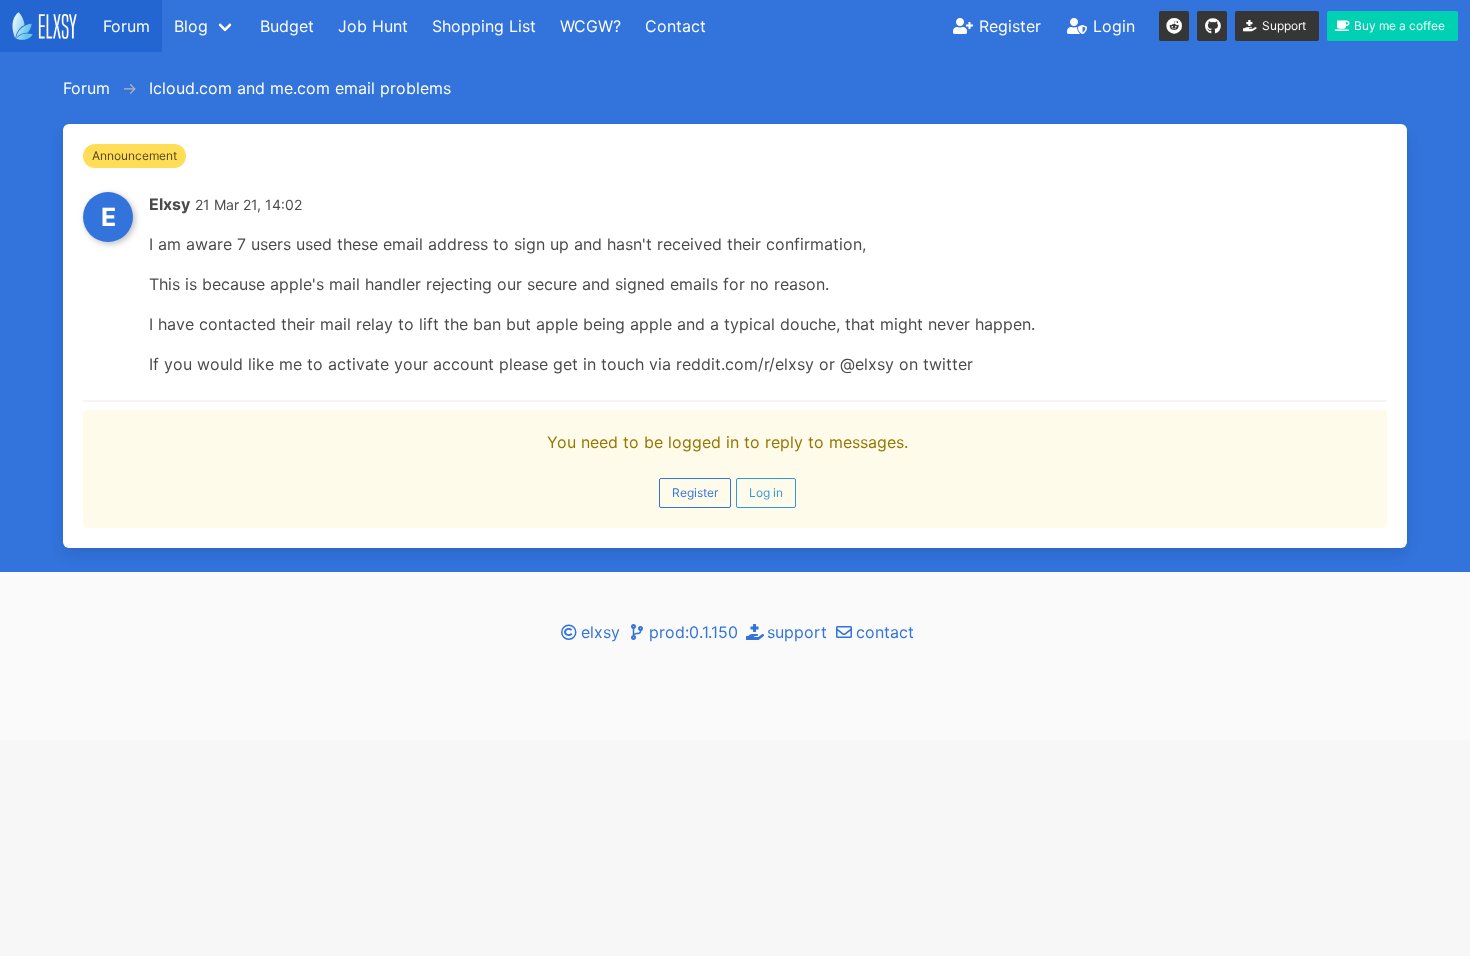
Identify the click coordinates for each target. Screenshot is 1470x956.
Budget (287, 26)
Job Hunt (373, 26)
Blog (191, 26)
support (797, 632)
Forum (126, 26)
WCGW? (590, 26)
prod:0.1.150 (693, 632)
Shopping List (484, 26)
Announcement (134, 155)
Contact (675, 26)
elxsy (600, 632)
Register (695, 492)
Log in (766, 492)
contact (885, 632)
